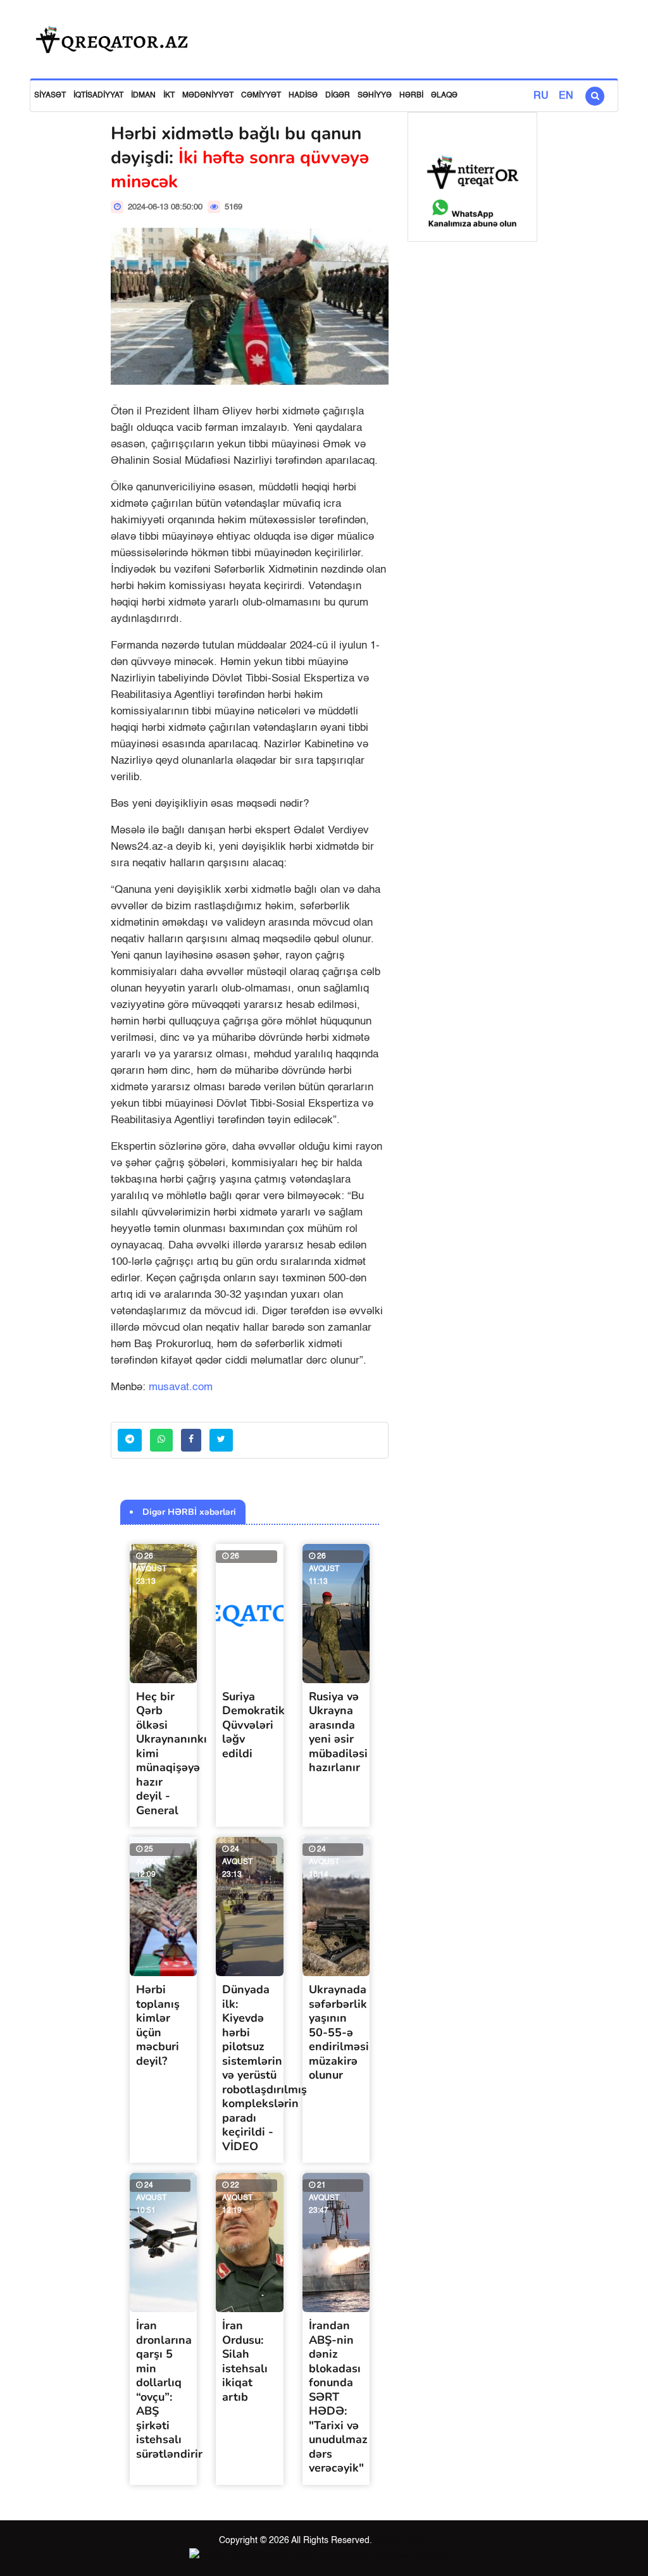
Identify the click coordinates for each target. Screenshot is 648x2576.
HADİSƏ (303, 96)
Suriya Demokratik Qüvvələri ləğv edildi (253, 1725)
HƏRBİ (411, 96)
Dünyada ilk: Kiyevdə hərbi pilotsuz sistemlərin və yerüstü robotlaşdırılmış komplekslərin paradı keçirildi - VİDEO (265, 2068)
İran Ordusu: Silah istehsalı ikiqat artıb (245, 2361)
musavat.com (181, 1387)
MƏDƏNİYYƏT (208, 96)
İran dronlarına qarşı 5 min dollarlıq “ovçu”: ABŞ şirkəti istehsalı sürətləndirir (169, 2390)
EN (566, 96)
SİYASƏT (50, 96)
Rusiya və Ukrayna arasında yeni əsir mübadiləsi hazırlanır (338, 1732)
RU (541, 96)
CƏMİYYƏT (261, 96)
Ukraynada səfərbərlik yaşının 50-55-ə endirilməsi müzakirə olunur (339, 2032)
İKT (169, 96)
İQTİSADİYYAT (98, 96)
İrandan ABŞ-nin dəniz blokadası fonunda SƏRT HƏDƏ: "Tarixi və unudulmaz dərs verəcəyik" (338, 2397)
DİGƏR (338, 96)
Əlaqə (444, 96)
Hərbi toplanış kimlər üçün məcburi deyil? (158, 2025)
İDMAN (143, 96)
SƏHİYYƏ (375, 96)
